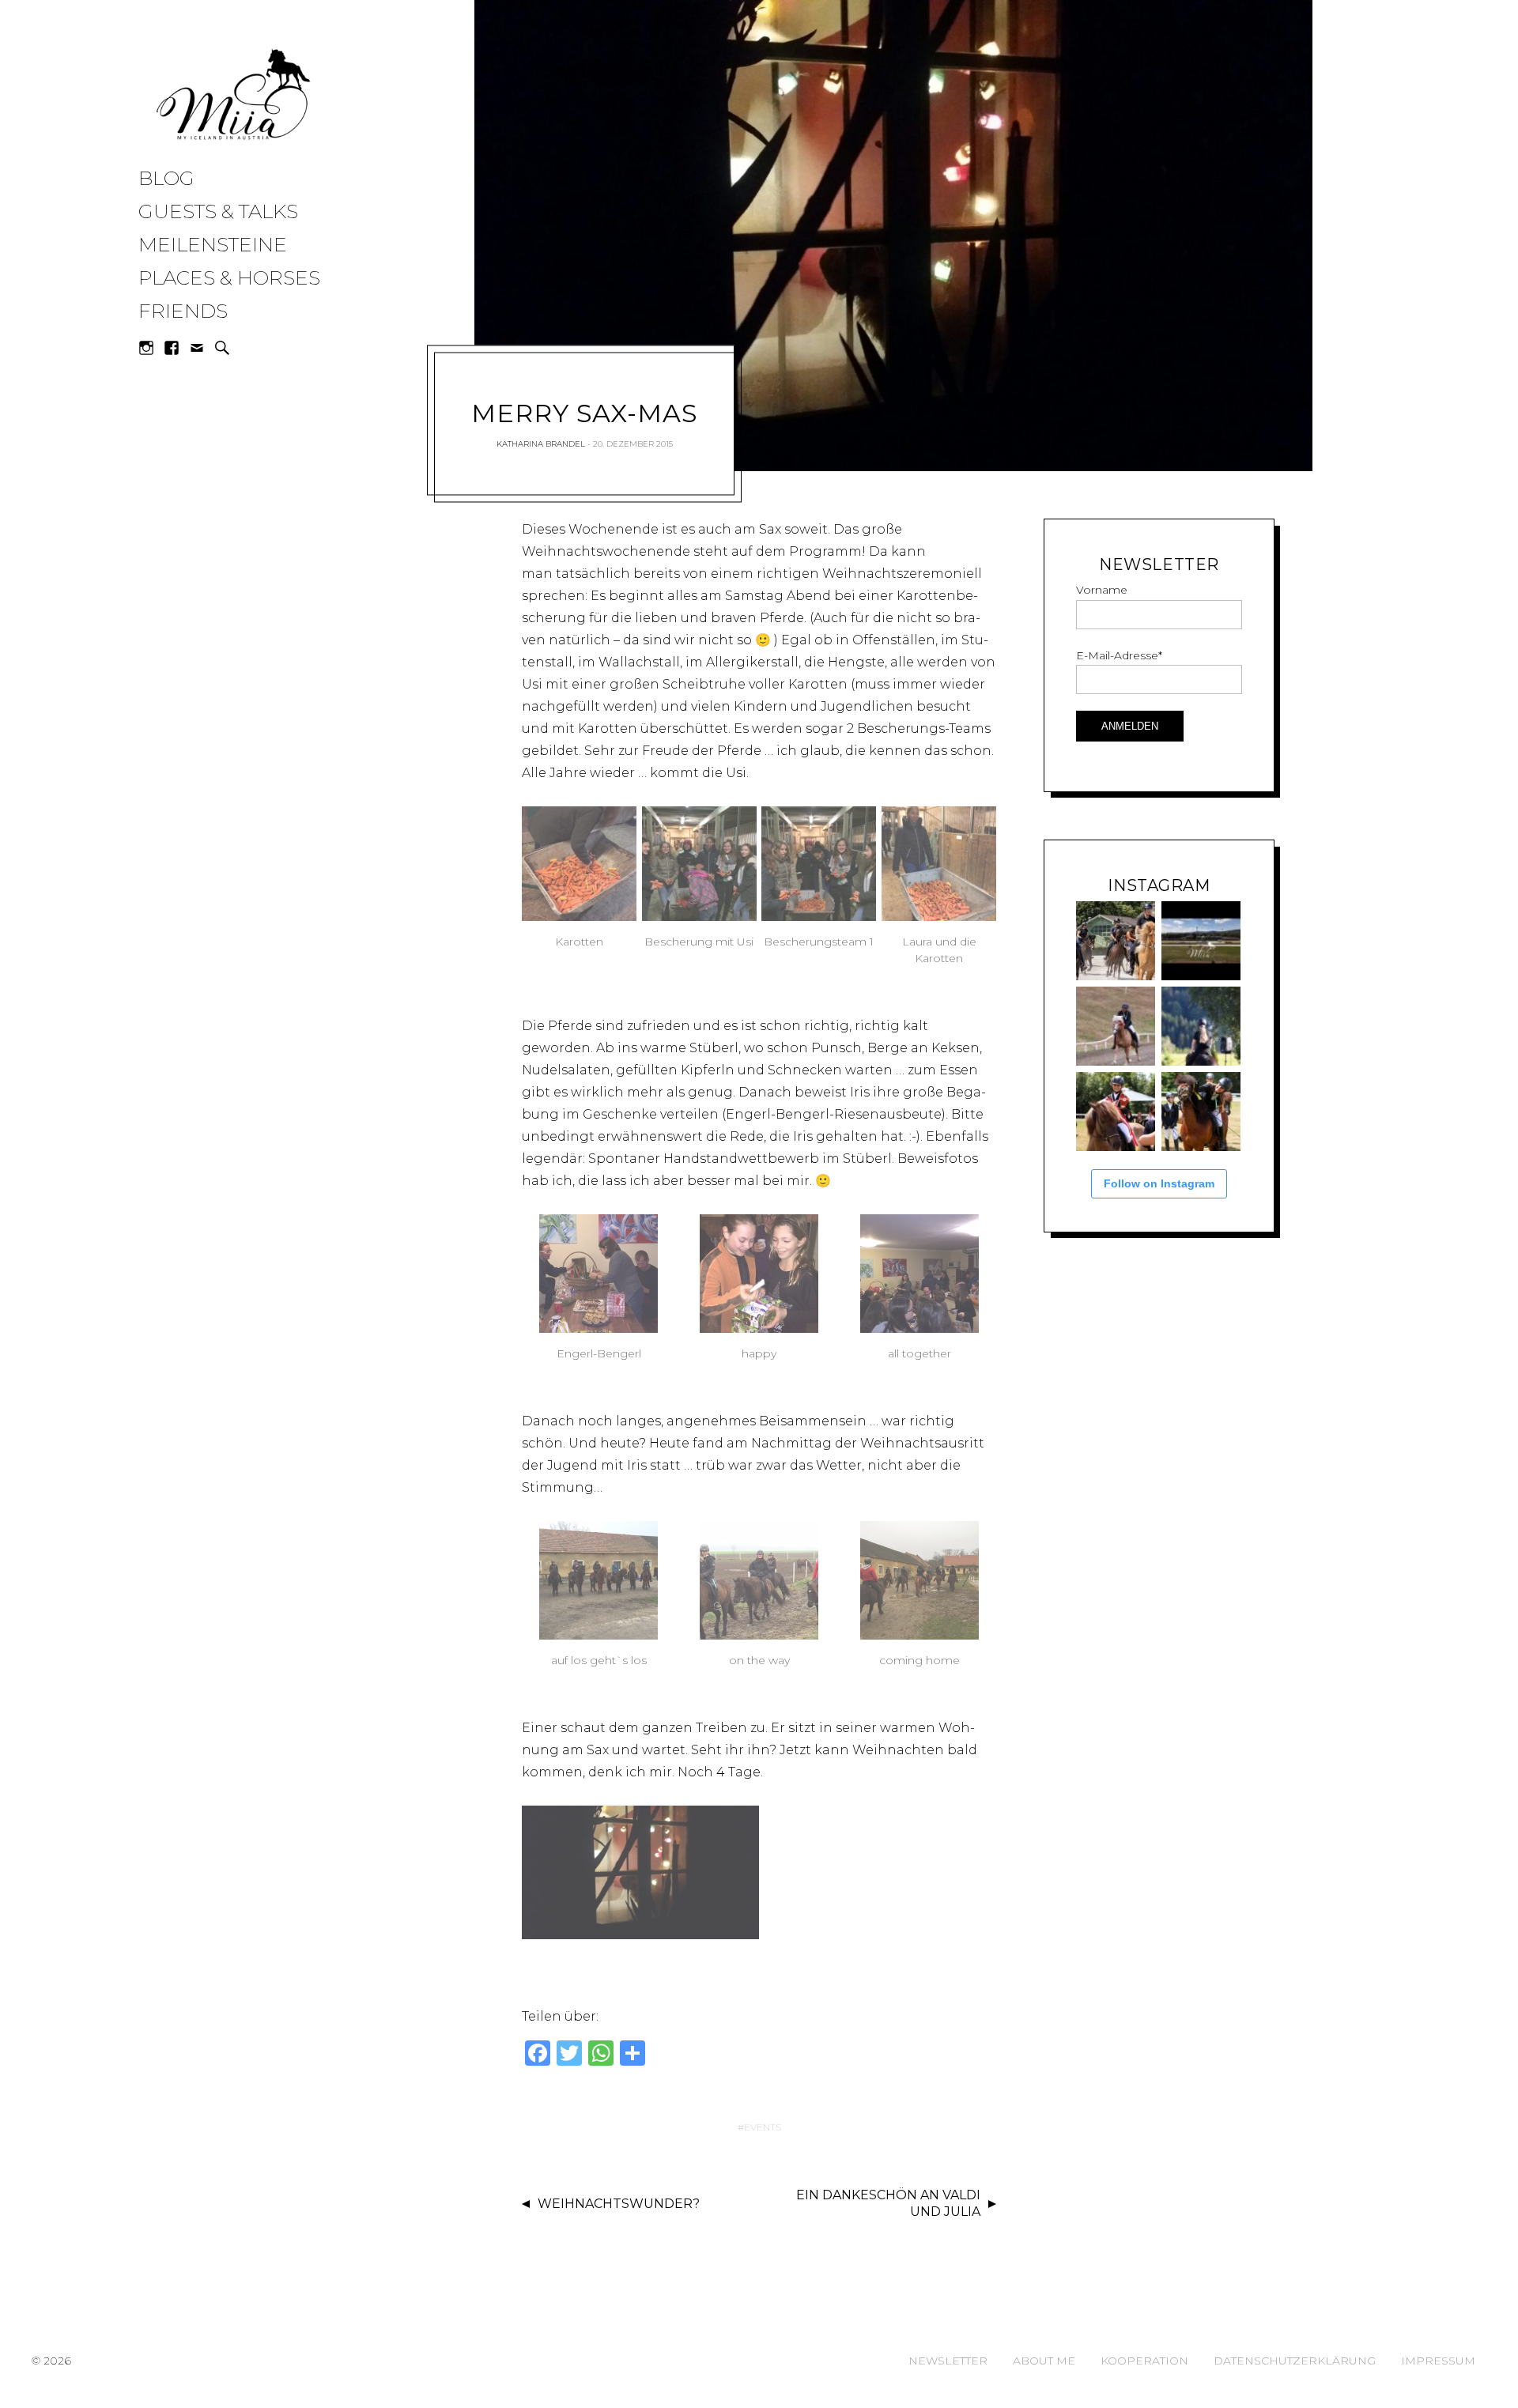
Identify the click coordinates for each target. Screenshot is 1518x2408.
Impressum (1438, 2361)
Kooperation (1144, 2361)
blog (166, 178)
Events (763, 2127)
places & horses (229, 277)
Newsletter (948, 2361)
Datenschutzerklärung (1295, 2361)
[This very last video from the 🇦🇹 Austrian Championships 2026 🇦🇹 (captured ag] (1116, 1026)
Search (222, 348)
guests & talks (218, 211)
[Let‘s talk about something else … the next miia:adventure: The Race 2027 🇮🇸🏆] (1201, 941)
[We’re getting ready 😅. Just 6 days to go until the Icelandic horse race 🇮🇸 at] (1116, 941)
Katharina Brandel (541, 444)
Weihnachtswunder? (619, 2204)
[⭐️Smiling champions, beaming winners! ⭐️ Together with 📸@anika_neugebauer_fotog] (1116, 1112)
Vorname (1102, 590)
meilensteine (213, 244)
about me (1044, 2361)
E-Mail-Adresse (1119, 655)
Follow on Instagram (1159, 1183)
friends (183, 311)
